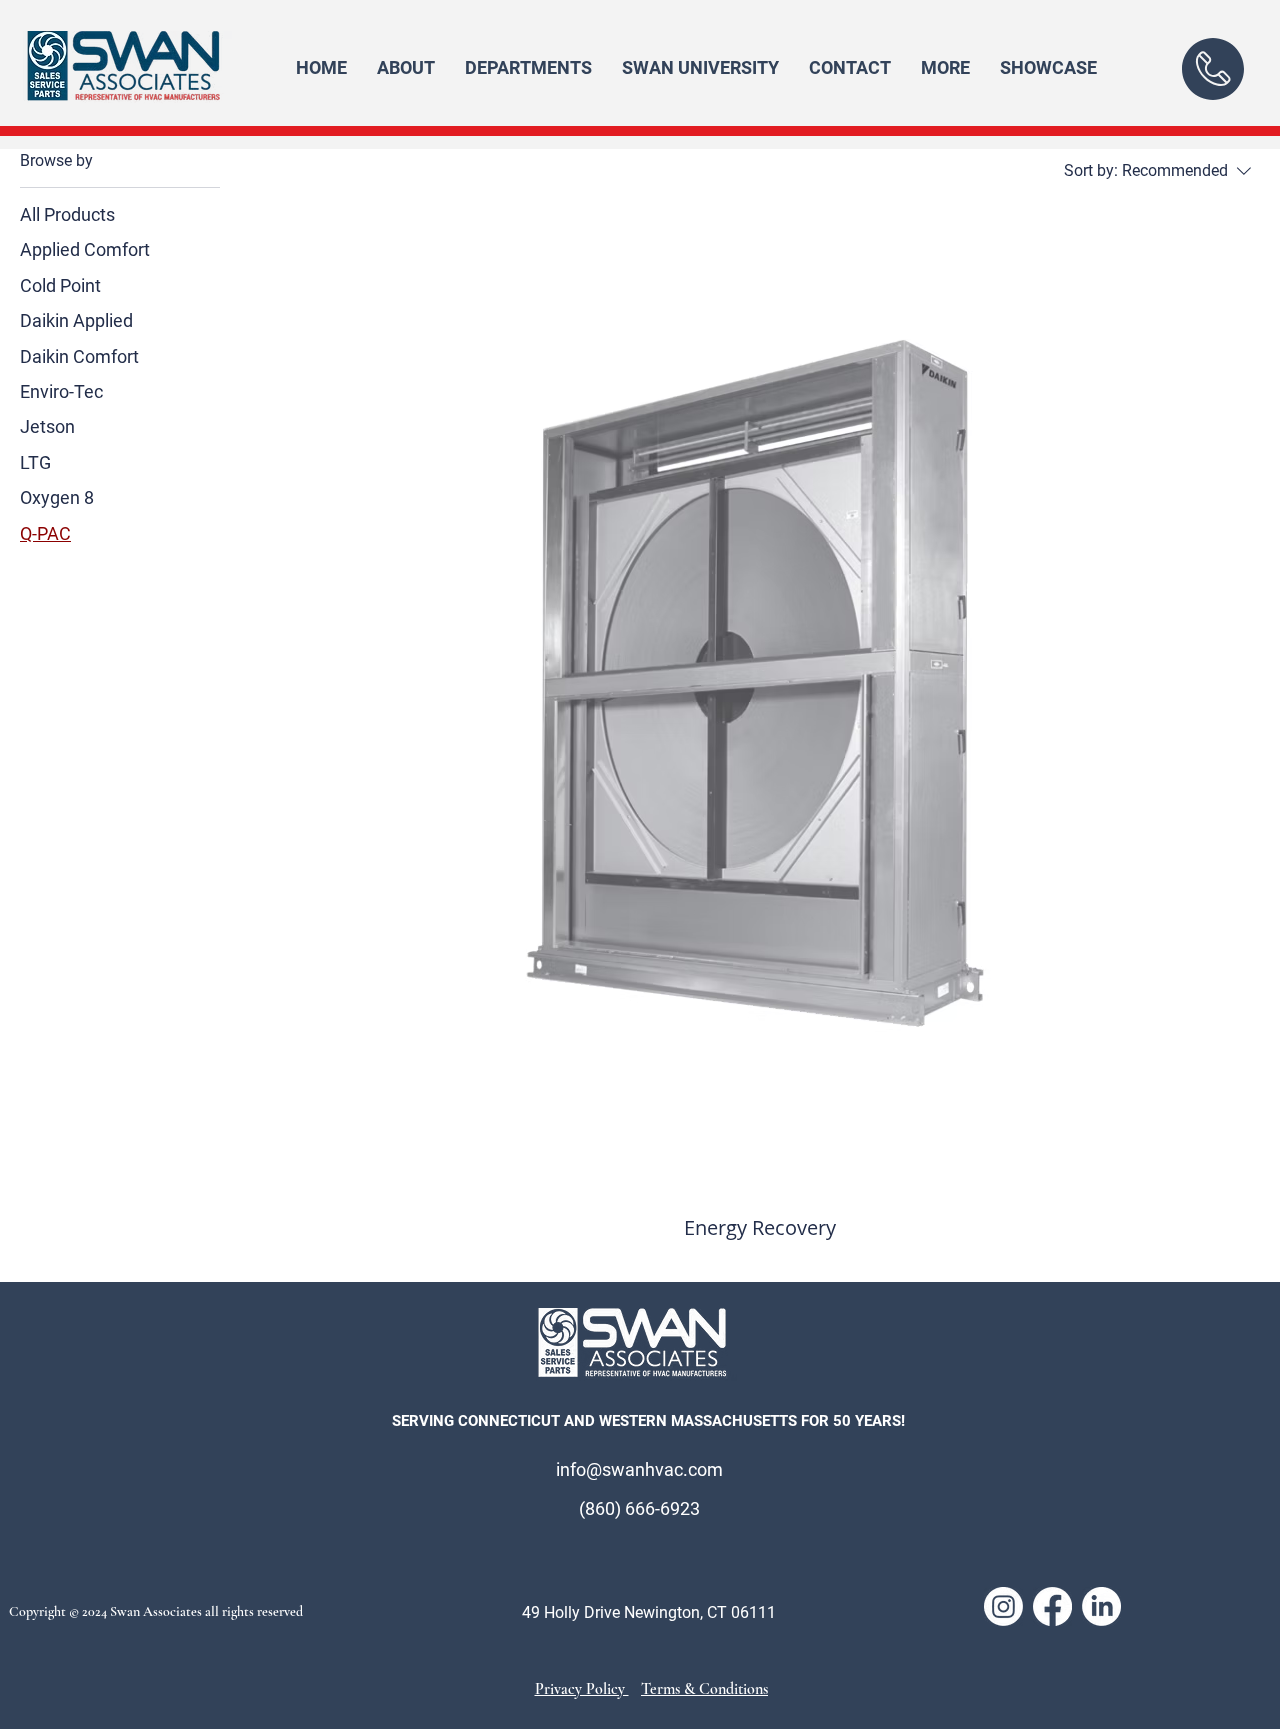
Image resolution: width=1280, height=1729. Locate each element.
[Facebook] (1052, 1606)
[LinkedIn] (1101, 1606)
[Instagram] (1003, 1606)
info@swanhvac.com (639, 1469)
